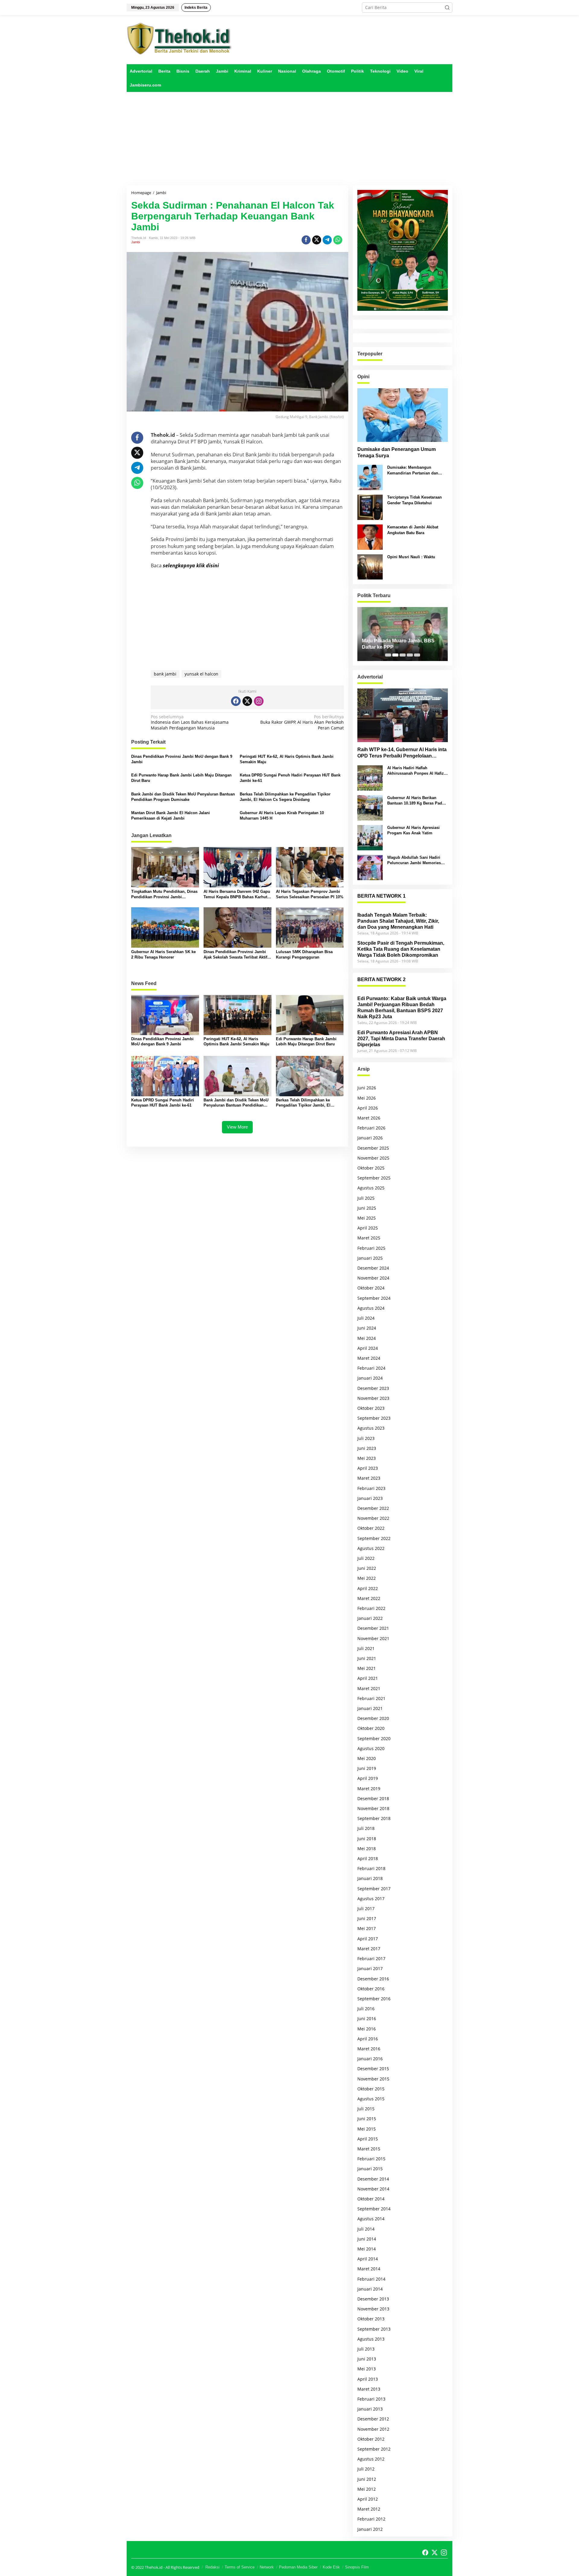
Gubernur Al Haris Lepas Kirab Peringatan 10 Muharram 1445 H (282, 816)
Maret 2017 (369, 1949)
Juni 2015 (367, 2119)
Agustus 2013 (371, 2339)
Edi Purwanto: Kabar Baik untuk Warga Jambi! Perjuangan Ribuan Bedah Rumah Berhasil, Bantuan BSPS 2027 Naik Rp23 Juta (402, 1008)
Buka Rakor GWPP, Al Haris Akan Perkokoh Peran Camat (302, 722)
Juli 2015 (366, 2109)
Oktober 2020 (371, 1728)
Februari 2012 (371, 2519)
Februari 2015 (371, 2159)
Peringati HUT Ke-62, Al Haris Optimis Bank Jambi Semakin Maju (287, 759)
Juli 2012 (366, 2469)
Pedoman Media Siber (298, 2567)
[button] (447, 8)
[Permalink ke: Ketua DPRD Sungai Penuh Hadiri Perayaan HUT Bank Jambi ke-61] (165, 1076)
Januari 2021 (370, 1708)
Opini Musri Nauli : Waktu (411, 557)
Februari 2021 (371, 1698)
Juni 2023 (367, 1448)
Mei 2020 (367, 1758)
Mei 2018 (367, 1849)
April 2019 (368, 1778)
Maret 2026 (369, 1118)
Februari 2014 (371, 2279)
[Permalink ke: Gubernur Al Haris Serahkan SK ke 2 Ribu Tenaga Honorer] (165, 927)
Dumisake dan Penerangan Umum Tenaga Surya (397, 452)
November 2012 (373, 2429)
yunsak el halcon (201, 674)
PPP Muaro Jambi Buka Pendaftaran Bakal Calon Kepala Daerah (399, 644)
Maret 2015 (369, 2149)
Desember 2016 (373, 1979)
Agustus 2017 (371, 1899)
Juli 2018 (366, 1828)
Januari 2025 (370, 1258)
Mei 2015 (367, 2129)
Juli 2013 (366, 2349)
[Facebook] (236, 701)
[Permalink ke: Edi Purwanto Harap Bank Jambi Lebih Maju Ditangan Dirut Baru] (310, 1015)
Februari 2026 (371, 1128)
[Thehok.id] (179, 38)
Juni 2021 (367, 1658)
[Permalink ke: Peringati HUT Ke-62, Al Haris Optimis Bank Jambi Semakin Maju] (237, 1015)
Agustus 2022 (371, 1548)
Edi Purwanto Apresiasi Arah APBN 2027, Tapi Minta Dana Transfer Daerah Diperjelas (401, 1039)
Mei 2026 (367, 1098)
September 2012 (374, 2449)
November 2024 (373, 1278)
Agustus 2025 (371, 1188)
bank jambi (165, 674)
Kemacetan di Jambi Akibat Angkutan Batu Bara (413, 530)
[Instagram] (259, 701)
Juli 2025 (366, 1198)
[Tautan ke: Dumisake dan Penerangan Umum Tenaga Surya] (403, 415)
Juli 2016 (366, 2009)
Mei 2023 (367, 1458)
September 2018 (374, 1818)
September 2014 (374, 2209)
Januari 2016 (370, 2059)
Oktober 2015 (371, 2089)
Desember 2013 (373, 2299)
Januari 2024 (370, 1378)
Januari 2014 (370, 2289)
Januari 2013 (370, 2409)
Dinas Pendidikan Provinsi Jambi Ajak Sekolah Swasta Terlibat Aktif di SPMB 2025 (235, 955)
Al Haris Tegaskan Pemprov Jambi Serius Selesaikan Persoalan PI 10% (310, 894)
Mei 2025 (367, 1218)
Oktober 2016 (371, 1989)
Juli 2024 (366, 1318)
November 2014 (373, 2189)
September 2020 (374, 1738)
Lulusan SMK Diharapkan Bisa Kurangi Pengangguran (304, 954)
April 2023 (368, 1468)
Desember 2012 (373, 2419)
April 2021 (368, 1678)
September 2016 (374, 1999)
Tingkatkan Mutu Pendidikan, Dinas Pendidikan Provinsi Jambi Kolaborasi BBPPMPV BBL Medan (164, 894)
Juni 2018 (367, 1839)
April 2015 (368, 2139)
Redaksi (212, 2567)
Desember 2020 (373, 1718)
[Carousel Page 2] (395, 655)
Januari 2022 (370, 1618)
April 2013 (368, 2379)
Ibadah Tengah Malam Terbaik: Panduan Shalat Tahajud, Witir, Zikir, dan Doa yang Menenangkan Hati (398, 921)
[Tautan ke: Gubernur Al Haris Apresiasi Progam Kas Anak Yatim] (370, 837)
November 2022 (373, 1518)
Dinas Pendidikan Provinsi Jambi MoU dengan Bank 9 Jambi (182, 759)
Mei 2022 (367, 1578)
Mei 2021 (367, 1668)
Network (267, 2567)
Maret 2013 (369, 2389)
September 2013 (374, 2329)
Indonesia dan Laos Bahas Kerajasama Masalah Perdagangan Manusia (190, 722)
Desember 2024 (373, 1268)
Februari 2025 (371, 1248)
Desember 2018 (373, 1798)
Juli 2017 (366, 1908)
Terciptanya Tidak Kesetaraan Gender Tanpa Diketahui (414, 500)
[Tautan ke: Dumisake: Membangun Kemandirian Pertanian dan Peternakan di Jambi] (370, 477)
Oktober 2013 (371, 2319)
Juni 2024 (367, 1328)
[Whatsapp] (338, 240)
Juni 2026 (367, 1088)
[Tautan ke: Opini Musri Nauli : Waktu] (370, 567)
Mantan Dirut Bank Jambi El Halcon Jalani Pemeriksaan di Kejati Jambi (171, 816)
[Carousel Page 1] (388, 655)
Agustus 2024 (371, 1308)
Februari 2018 (371, 1868)
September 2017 (374, 1889)
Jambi (136, 242)
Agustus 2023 (371, 1428)
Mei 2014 (367, 2249)
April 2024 (368, 1348)
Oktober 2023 (371, 1408)
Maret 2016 (369, 2049)
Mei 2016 (367, 2029)
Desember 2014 (373, 2179)
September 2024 (374, 1298)
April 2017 (368, 1939)
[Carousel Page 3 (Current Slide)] (403, 655)
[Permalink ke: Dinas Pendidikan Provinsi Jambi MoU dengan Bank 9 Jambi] (165, 1015)
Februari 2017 (371, 1959)
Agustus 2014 (371, 2219)
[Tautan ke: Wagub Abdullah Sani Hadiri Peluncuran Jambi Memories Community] (370, 867)
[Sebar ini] (306, 240)
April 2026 (368, 1108)
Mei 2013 (367, 2369)
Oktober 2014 (371, 2199)
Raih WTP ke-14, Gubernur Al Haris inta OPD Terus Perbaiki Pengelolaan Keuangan (402, 753)
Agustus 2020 (371, 1748)
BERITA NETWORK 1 (381, 896)
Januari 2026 (370, 1138)
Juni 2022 (367, 1568)
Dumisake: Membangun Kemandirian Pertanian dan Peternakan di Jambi (413, 470)
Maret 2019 (369, 1789)
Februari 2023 (371, 1488)
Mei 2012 (367, 2489)
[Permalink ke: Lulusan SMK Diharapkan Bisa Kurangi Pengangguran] (310, 927)
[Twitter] (247, 701)
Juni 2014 (367, 2239)
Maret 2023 (369, 1478)
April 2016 (368, 2039)
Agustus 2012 (371, 2459)
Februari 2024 (371, 1368)
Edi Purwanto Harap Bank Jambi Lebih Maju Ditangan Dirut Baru (181, 778)
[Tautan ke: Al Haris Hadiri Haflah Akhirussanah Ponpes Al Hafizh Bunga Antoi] (370, 777)
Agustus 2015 (371, 2099)
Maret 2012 (369, 2509)
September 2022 (374, 1538)
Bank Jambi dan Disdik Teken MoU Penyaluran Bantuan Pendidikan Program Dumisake (183, 797)
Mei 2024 (367, 1338)
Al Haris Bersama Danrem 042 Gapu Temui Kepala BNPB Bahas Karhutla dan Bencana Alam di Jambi (237, 894)
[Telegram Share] (327, 240)
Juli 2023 (366, 1438)
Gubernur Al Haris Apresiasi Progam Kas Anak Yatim (413, 830)
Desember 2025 (373, 1148)
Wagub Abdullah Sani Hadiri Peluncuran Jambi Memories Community (414, 860)
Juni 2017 (367, 1918)
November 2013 (373, 2309)
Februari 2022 (371, 1608)
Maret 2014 (369, 2269)
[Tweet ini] (317, 240)
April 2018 (368, 1858)
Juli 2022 (366, 1558)
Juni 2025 (367, 1208)
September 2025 (374, 1178)
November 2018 (373, 1808)
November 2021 (373, 1638)
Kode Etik (331, 2567)
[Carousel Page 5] (417, 655)
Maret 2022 (369, 1598)
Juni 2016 (367, 2019)
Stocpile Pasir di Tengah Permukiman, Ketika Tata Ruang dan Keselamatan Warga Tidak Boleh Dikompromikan (401, 949)
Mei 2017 (367, 1928)
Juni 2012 (367, 2479)
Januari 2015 (370, 2169)
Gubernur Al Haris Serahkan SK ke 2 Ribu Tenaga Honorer (163, 954)
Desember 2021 (373, 1628)
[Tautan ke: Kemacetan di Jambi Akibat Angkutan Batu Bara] (370, 537)
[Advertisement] (289, 139)
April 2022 (368, 1588)
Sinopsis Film (357, 2567)
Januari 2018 (370, 1878)
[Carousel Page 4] (410, 655)
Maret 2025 (369, 1238)
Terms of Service (240, 2567)
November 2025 (373, 1158)
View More (237, 1127)
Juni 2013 (367, 2359)
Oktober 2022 (371, 1528)
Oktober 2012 (371, 2439)
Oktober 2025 (371, 1168)
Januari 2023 (370, 1498)
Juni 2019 (367, 1768)
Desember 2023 (373, 1388)
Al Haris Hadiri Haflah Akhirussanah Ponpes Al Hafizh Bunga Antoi (417, 771)
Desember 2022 (373, 1508)
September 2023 (374, 1418)
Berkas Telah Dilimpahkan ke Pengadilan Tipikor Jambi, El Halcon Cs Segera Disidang (285, 797)
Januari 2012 (370, 2529)
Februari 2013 (371, 2399)
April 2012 (368, 2499)
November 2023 (373, 1398)
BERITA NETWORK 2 (381, 979)
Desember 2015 (373, 2069)
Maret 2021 (369, 1688)
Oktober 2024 (371, 1288)
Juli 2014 (366, 2229)
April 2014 (368, 2259)
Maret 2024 (369, 1358)
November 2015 (373, 2079)
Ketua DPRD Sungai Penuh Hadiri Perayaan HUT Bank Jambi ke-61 (290, 778)
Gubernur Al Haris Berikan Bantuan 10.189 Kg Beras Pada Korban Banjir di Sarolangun (416, 801)
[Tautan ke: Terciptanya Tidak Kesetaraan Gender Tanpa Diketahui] (370, 507)
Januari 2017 (370, 1968)
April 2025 (368, 1228)
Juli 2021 (366, 1648)
